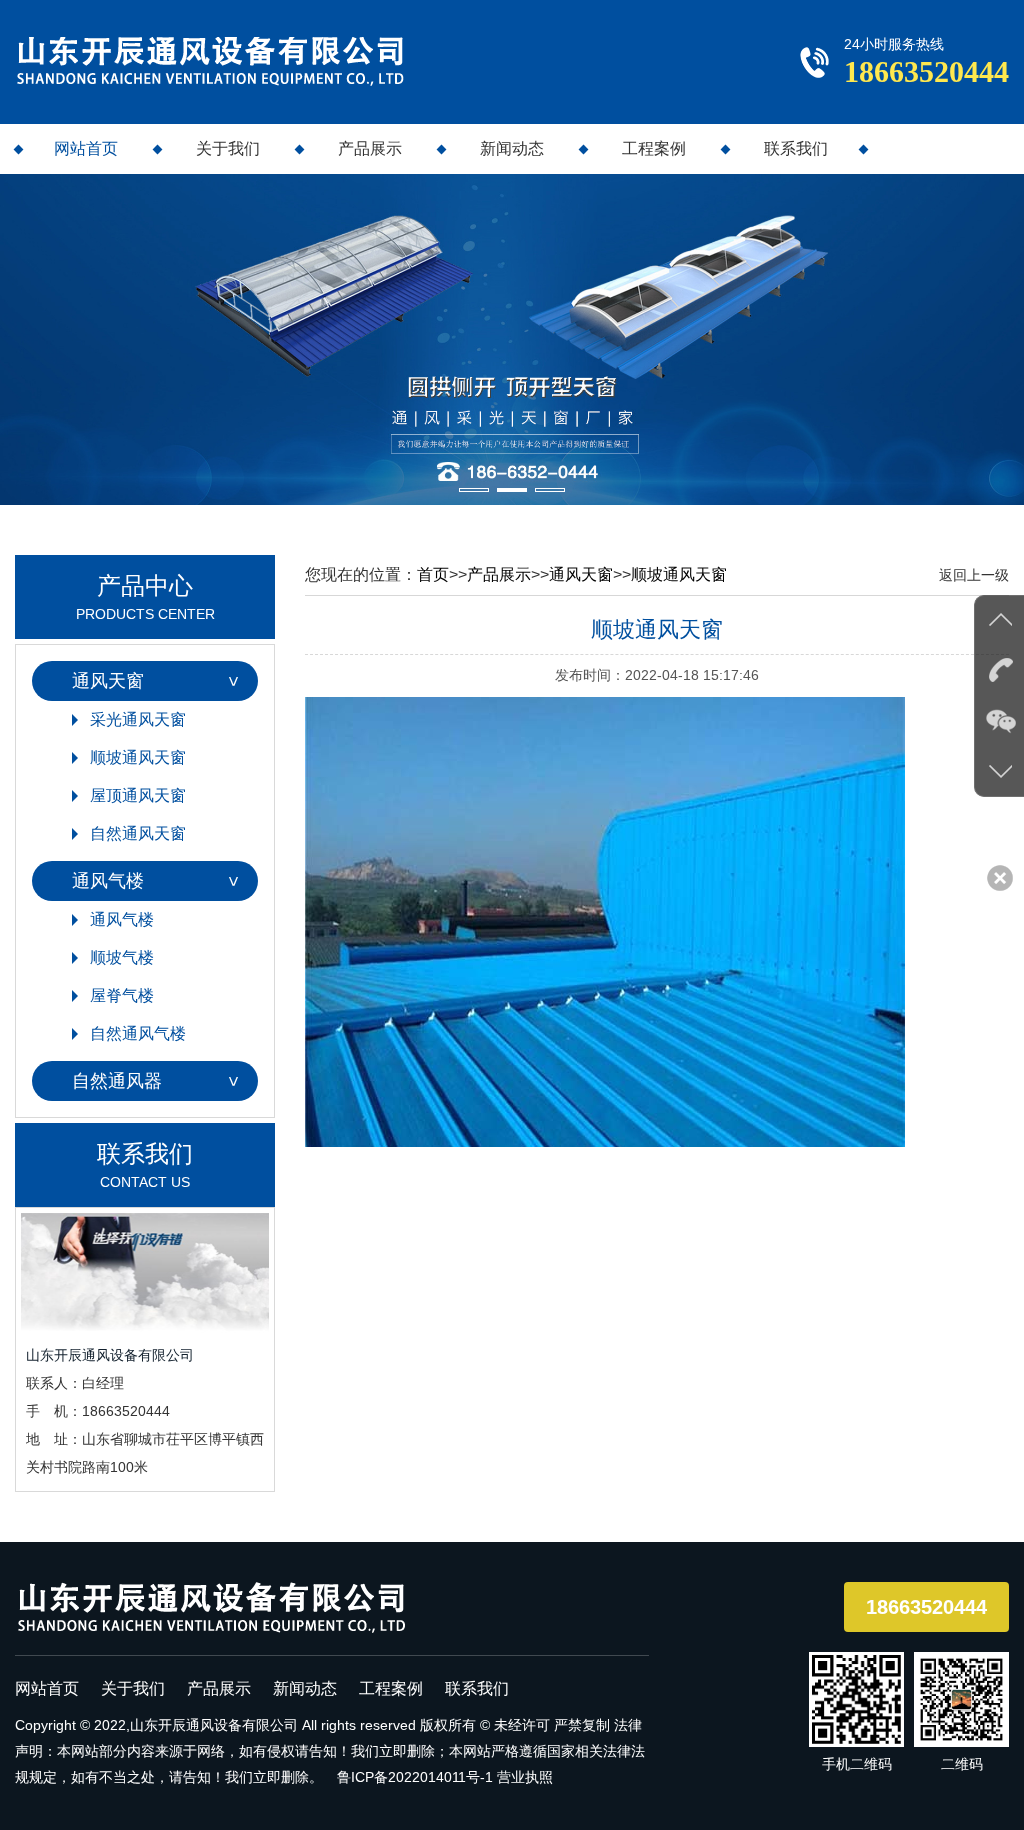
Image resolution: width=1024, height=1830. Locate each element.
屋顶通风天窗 (138, 795)
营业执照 (525, 1777)
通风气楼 (108, 881)
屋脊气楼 (122, 995)
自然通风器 (117, 1081)
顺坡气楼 (122, 957)
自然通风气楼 (138, 1033)
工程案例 (654, 148)
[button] (474, 490)
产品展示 (370, 148)
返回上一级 (974, 575)
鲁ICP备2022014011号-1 (415, 1777)
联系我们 (796, 148)
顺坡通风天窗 (138, 757)
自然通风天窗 (138, 833)
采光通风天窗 (138, 719)
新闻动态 (512, 148)
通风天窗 (108, 681)
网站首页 (86, 148)
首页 (433, 574)
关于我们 (228, 148)
